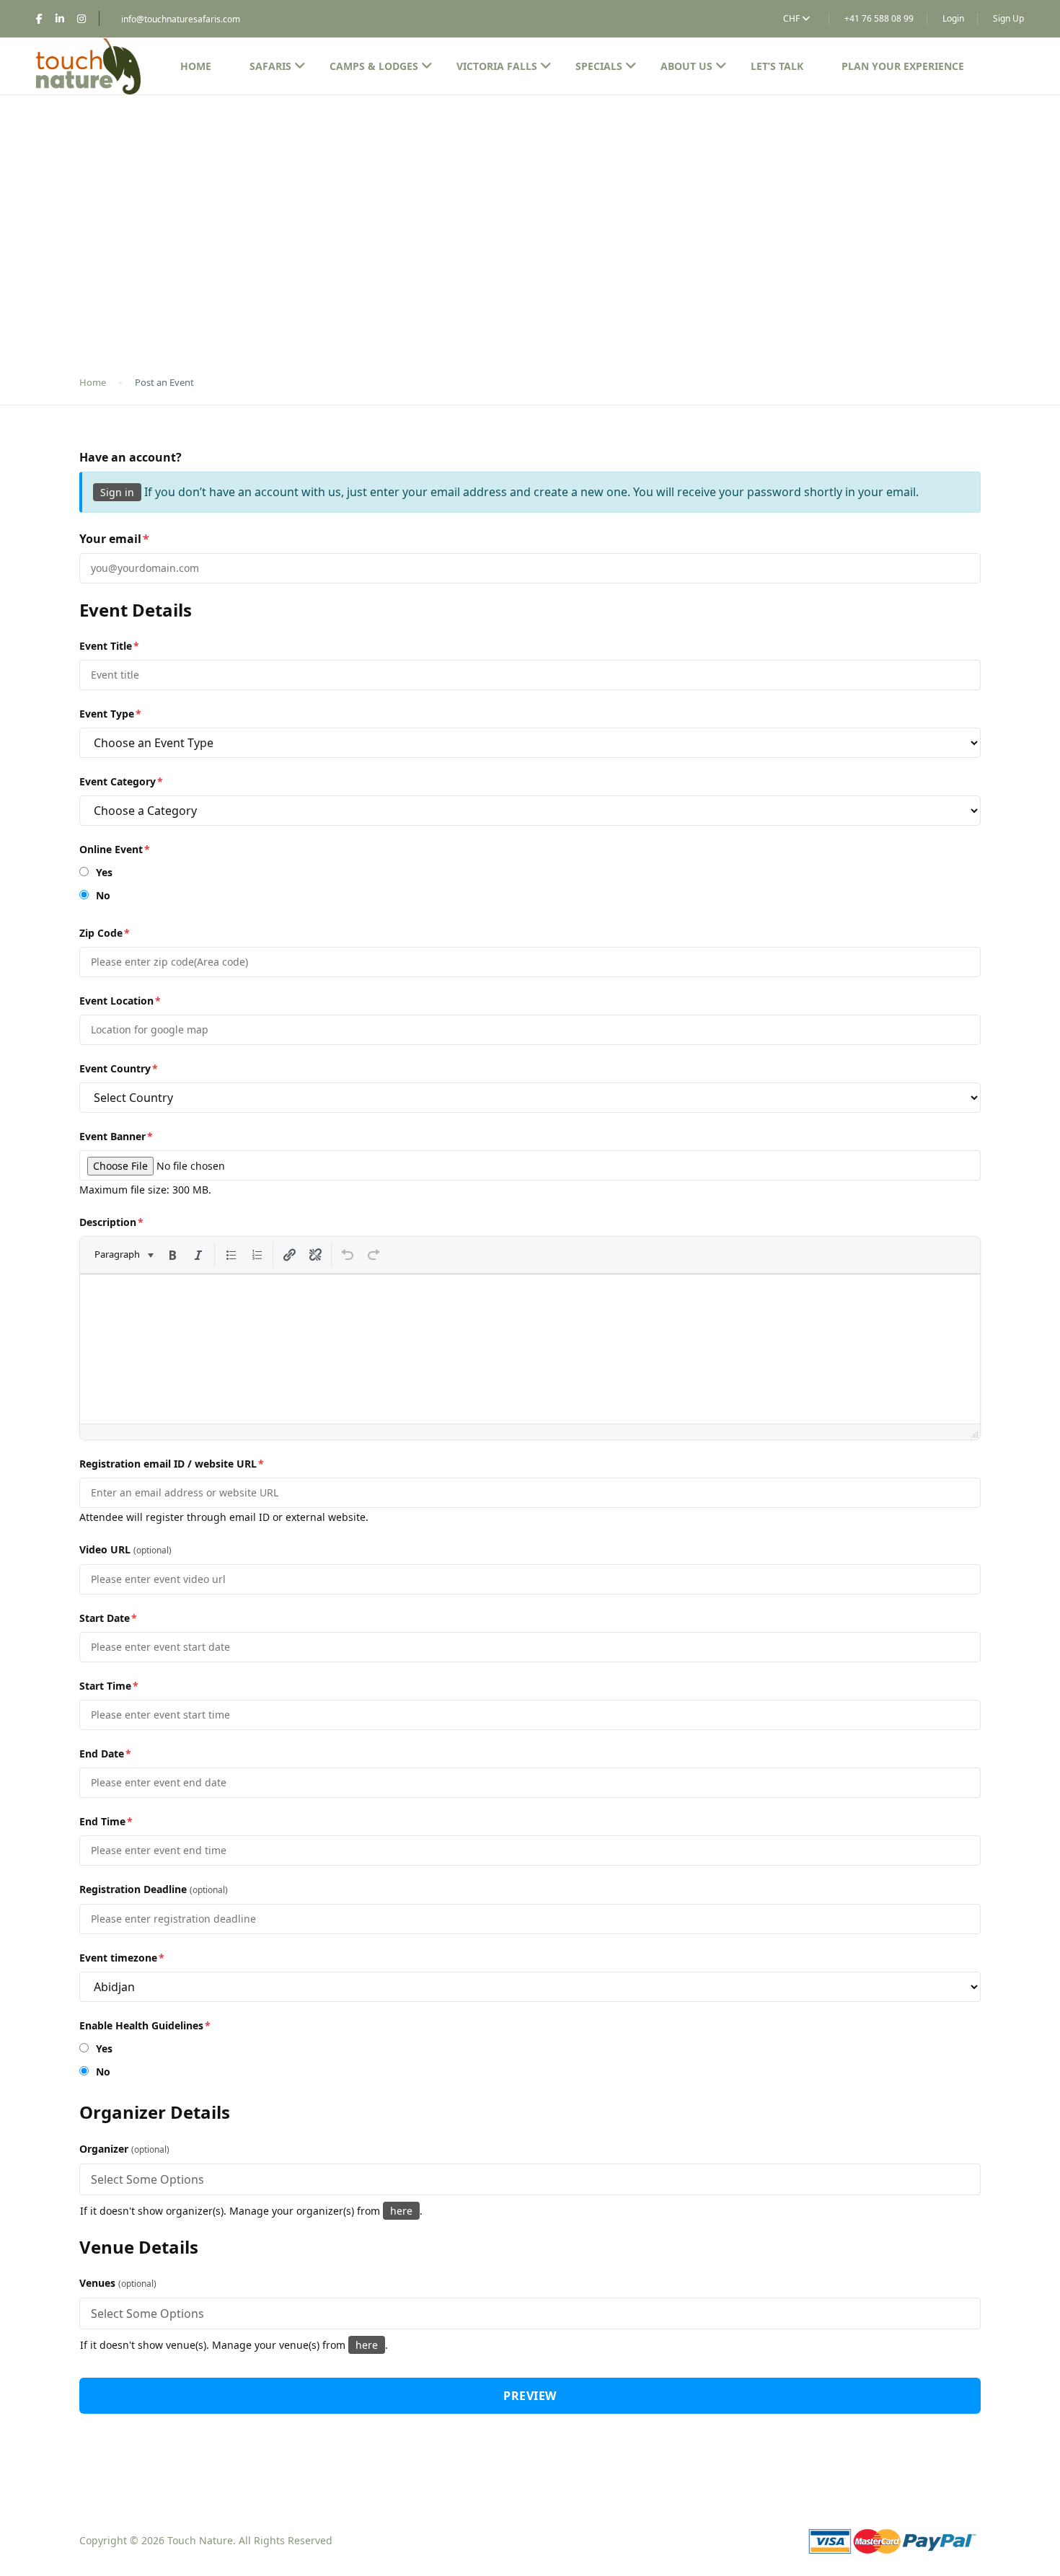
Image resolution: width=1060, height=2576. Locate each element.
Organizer (124, 2149)
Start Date (108, 1618)
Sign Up (1008, 18)
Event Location (120, 1001)
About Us (686, 66)
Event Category (121, 781)
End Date (105, 1754)
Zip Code (105, 933)
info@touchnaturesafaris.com (181, 19)
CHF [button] (792, 18)
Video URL (125, 1549)
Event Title (109, 646)
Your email (114, 539)
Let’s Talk (777, 66)
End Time (106, 1821)
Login (953, 18)
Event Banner (116, 1136)
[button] (123, 1255)
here (401, 2211)
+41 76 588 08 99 (879, 18)
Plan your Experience (903, 66)
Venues (118, 2283)
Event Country (119, 1068)
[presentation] (123, 1255)
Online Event (115, 849)
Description (111, 1222)
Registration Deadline (154, 1889)
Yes (103, 872)
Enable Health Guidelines (145, 2025)
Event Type (110, 714)
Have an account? (131, 457)
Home (196, 66)
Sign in (117, 492)
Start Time (109, 1686)
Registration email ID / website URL (172, 1464)
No (102, 895)
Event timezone (122, 1958)
